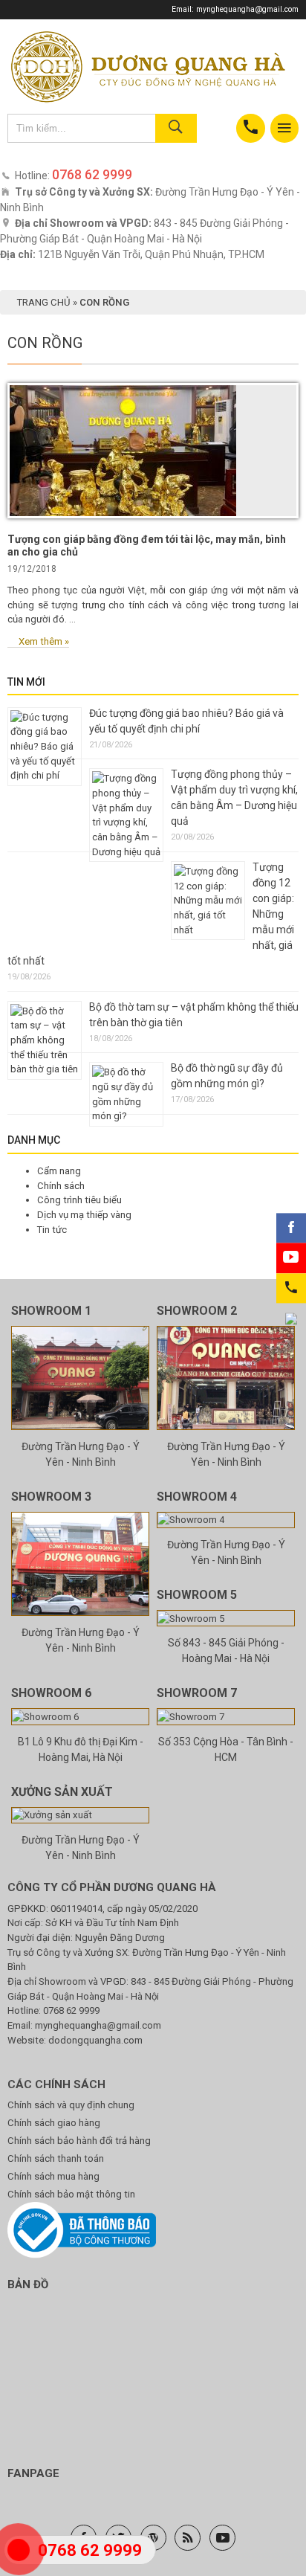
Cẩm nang (59, 1171)
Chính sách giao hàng (54, 2123)
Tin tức (52, 1230)
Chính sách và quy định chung (71, 2105)
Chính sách (61, 1186)
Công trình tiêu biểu (79, 1200)
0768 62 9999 (71, 2010)
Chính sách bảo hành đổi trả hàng (79, 2141)
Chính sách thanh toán (56, 2158)
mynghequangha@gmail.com (247, 9)
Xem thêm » (44, 641)
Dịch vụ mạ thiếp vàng (84, 1215)
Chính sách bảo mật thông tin (71, 2194)
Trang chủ (44, 302)
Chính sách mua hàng (53, 2176)
